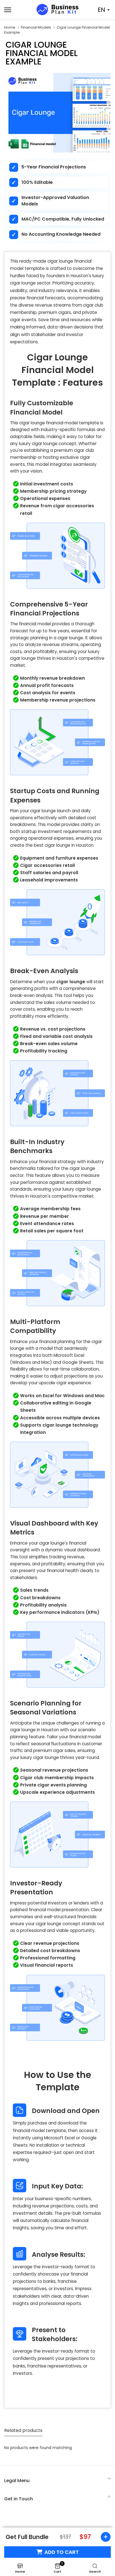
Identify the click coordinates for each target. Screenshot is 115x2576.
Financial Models (36, 27)
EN (101, 10)
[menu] (16, 10)
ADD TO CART (62, 2552)
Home (10, 27)
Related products (23, 2430)
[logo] (57, 10)
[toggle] (104, 2537)
